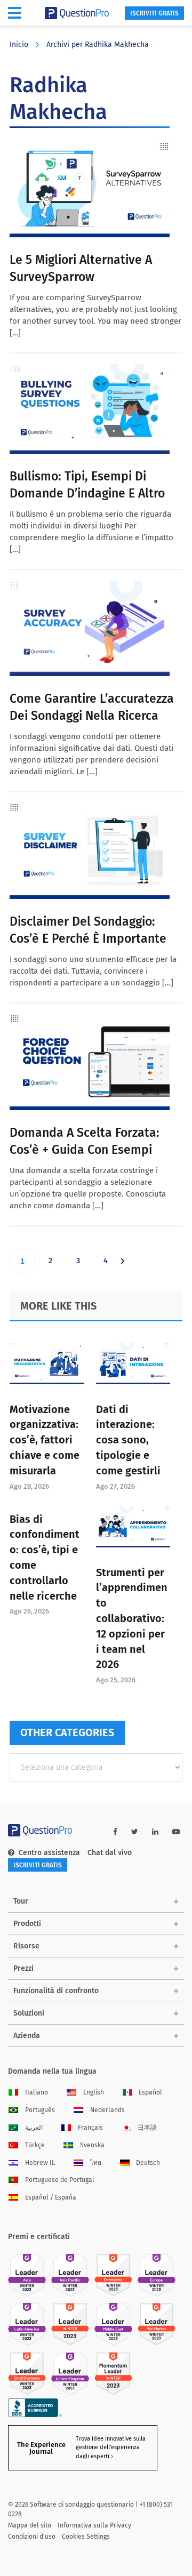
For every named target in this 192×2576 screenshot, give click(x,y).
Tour (21, 1901)
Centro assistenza (49, 1853)
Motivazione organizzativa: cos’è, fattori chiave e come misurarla (45, 1440)
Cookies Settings (86, 2537)
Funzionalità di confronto (56, 1991)
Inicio (19, 45)
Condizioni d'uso (32, 2537)
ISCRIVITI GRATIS (154, 13)
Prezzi (23, 1968)
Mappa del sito (30, 2525)
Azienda (27, 2036)
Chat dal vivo (110, 1853)
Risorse (26, 1946)
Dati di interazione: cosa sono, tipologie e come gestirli (128, 1440)
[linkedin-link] (155, 1832)
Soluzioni (29, 2013)
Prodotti (27, 1924)
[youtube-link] (176, 1832)
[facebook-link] (115, 1832)
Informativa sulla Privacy (94, 2525)
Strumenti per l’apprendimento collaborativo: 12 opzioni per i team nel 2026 (132, 1619)
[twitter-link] (135, 1832)
